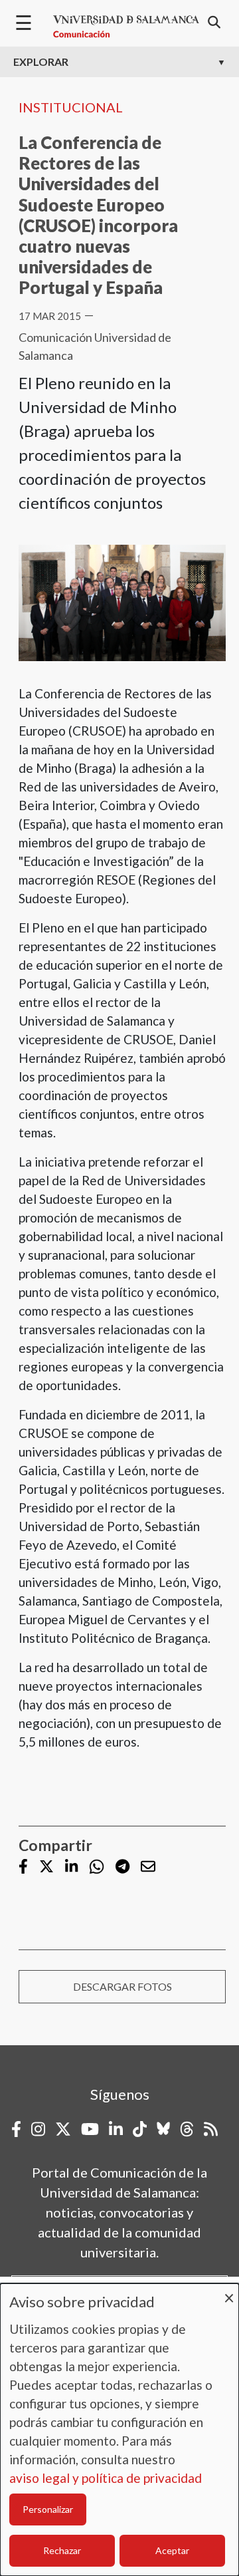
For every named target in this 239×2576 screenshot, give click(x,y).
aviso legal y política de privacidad (106, 2478)
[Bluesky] (163, 2129)
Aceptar (172, 2550)
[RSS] (211, 2129)
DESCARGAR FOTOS (122, 1986)
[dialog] (119, 2430)
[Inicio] (126, 27)
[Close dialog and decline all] (229, 2292)
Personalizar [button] (48, 2509)
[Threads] (187, 2129)
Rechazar (62, 2550)
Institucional (71, 107)
